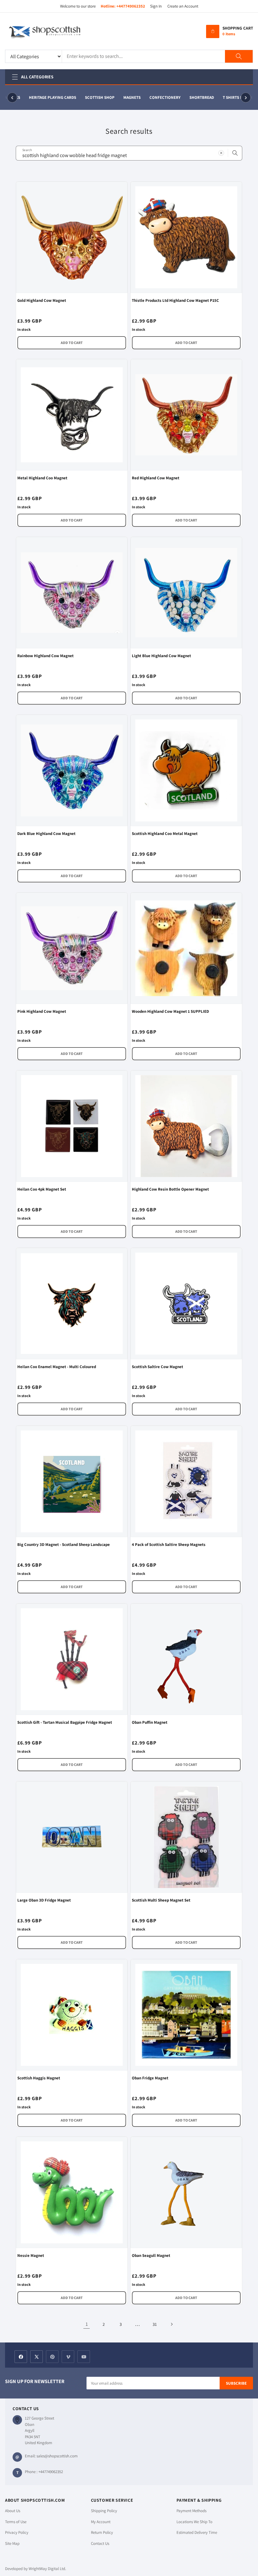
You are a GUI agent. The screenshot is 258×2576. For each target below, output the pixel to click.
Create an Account (183, 6)
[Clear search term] (221, 153)
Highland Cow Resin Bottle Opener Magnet (170, 1189)
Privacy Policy (17, 2532)
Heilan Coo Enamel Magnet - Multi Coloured (57, 1367)
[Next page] (171, 2324)
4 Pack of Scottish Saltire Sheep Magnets (169, 1544)
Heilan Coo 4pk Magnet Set (42, 1189)
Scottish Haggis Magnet (39, 2078)
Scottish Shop (94, 97)
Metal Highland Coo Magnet (42, 478)
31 (155, 2324)
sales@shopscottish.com (57, 2456)
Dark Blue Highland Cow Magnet (46, 834)
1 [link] (87, 2324)
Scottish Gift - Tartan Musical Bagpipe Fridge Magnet (65, 1722)
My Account (101, 2522)
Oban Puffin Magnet (150, 1722)
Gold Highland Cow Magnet (42, 300)
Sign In (156, 6)
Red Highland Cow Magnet (156, 478)
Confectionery (159, 97)
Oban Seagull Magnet (151, 2255)
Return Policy (102, 2532)
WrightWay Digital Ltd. (47, 2569)
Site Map (12, 2543)
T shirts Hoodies (234, 97)
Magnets (126, 97)
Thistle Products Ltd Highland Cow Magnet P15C (175, 300)
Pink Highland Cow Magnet (42, 1011)
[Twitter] (36, 2357)
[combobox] (129, 153)
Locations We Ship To (194, 2522)
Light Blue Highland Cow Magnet (161, 656)
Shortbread (196, 97)
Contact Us (100, 2543)
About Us (13, 2511)
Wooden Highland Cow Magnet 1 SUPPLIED (170, 1011)
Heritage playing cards (47, 97)
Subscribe (236, 2383)
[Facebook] (21, 2357)
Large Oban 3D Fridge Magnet (44, 1900)
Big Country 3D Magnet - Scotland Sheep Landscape (64, 1544)
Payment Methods (191, 2511)
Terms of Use (16, 2522)
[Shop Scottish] (54, 31)
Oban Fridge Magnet (150, 2078)
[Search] (239, 56)
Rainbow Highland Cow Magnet (45, 656)
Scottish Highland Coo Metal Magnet (165, 834)
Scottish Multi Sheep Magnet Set (161, 1900)
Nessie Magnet (31, 2255)
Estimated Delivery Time (197, 2532)
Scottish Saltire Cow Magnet (157, 1367)
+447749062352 (131, 6)
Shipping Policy (104, 2511)
